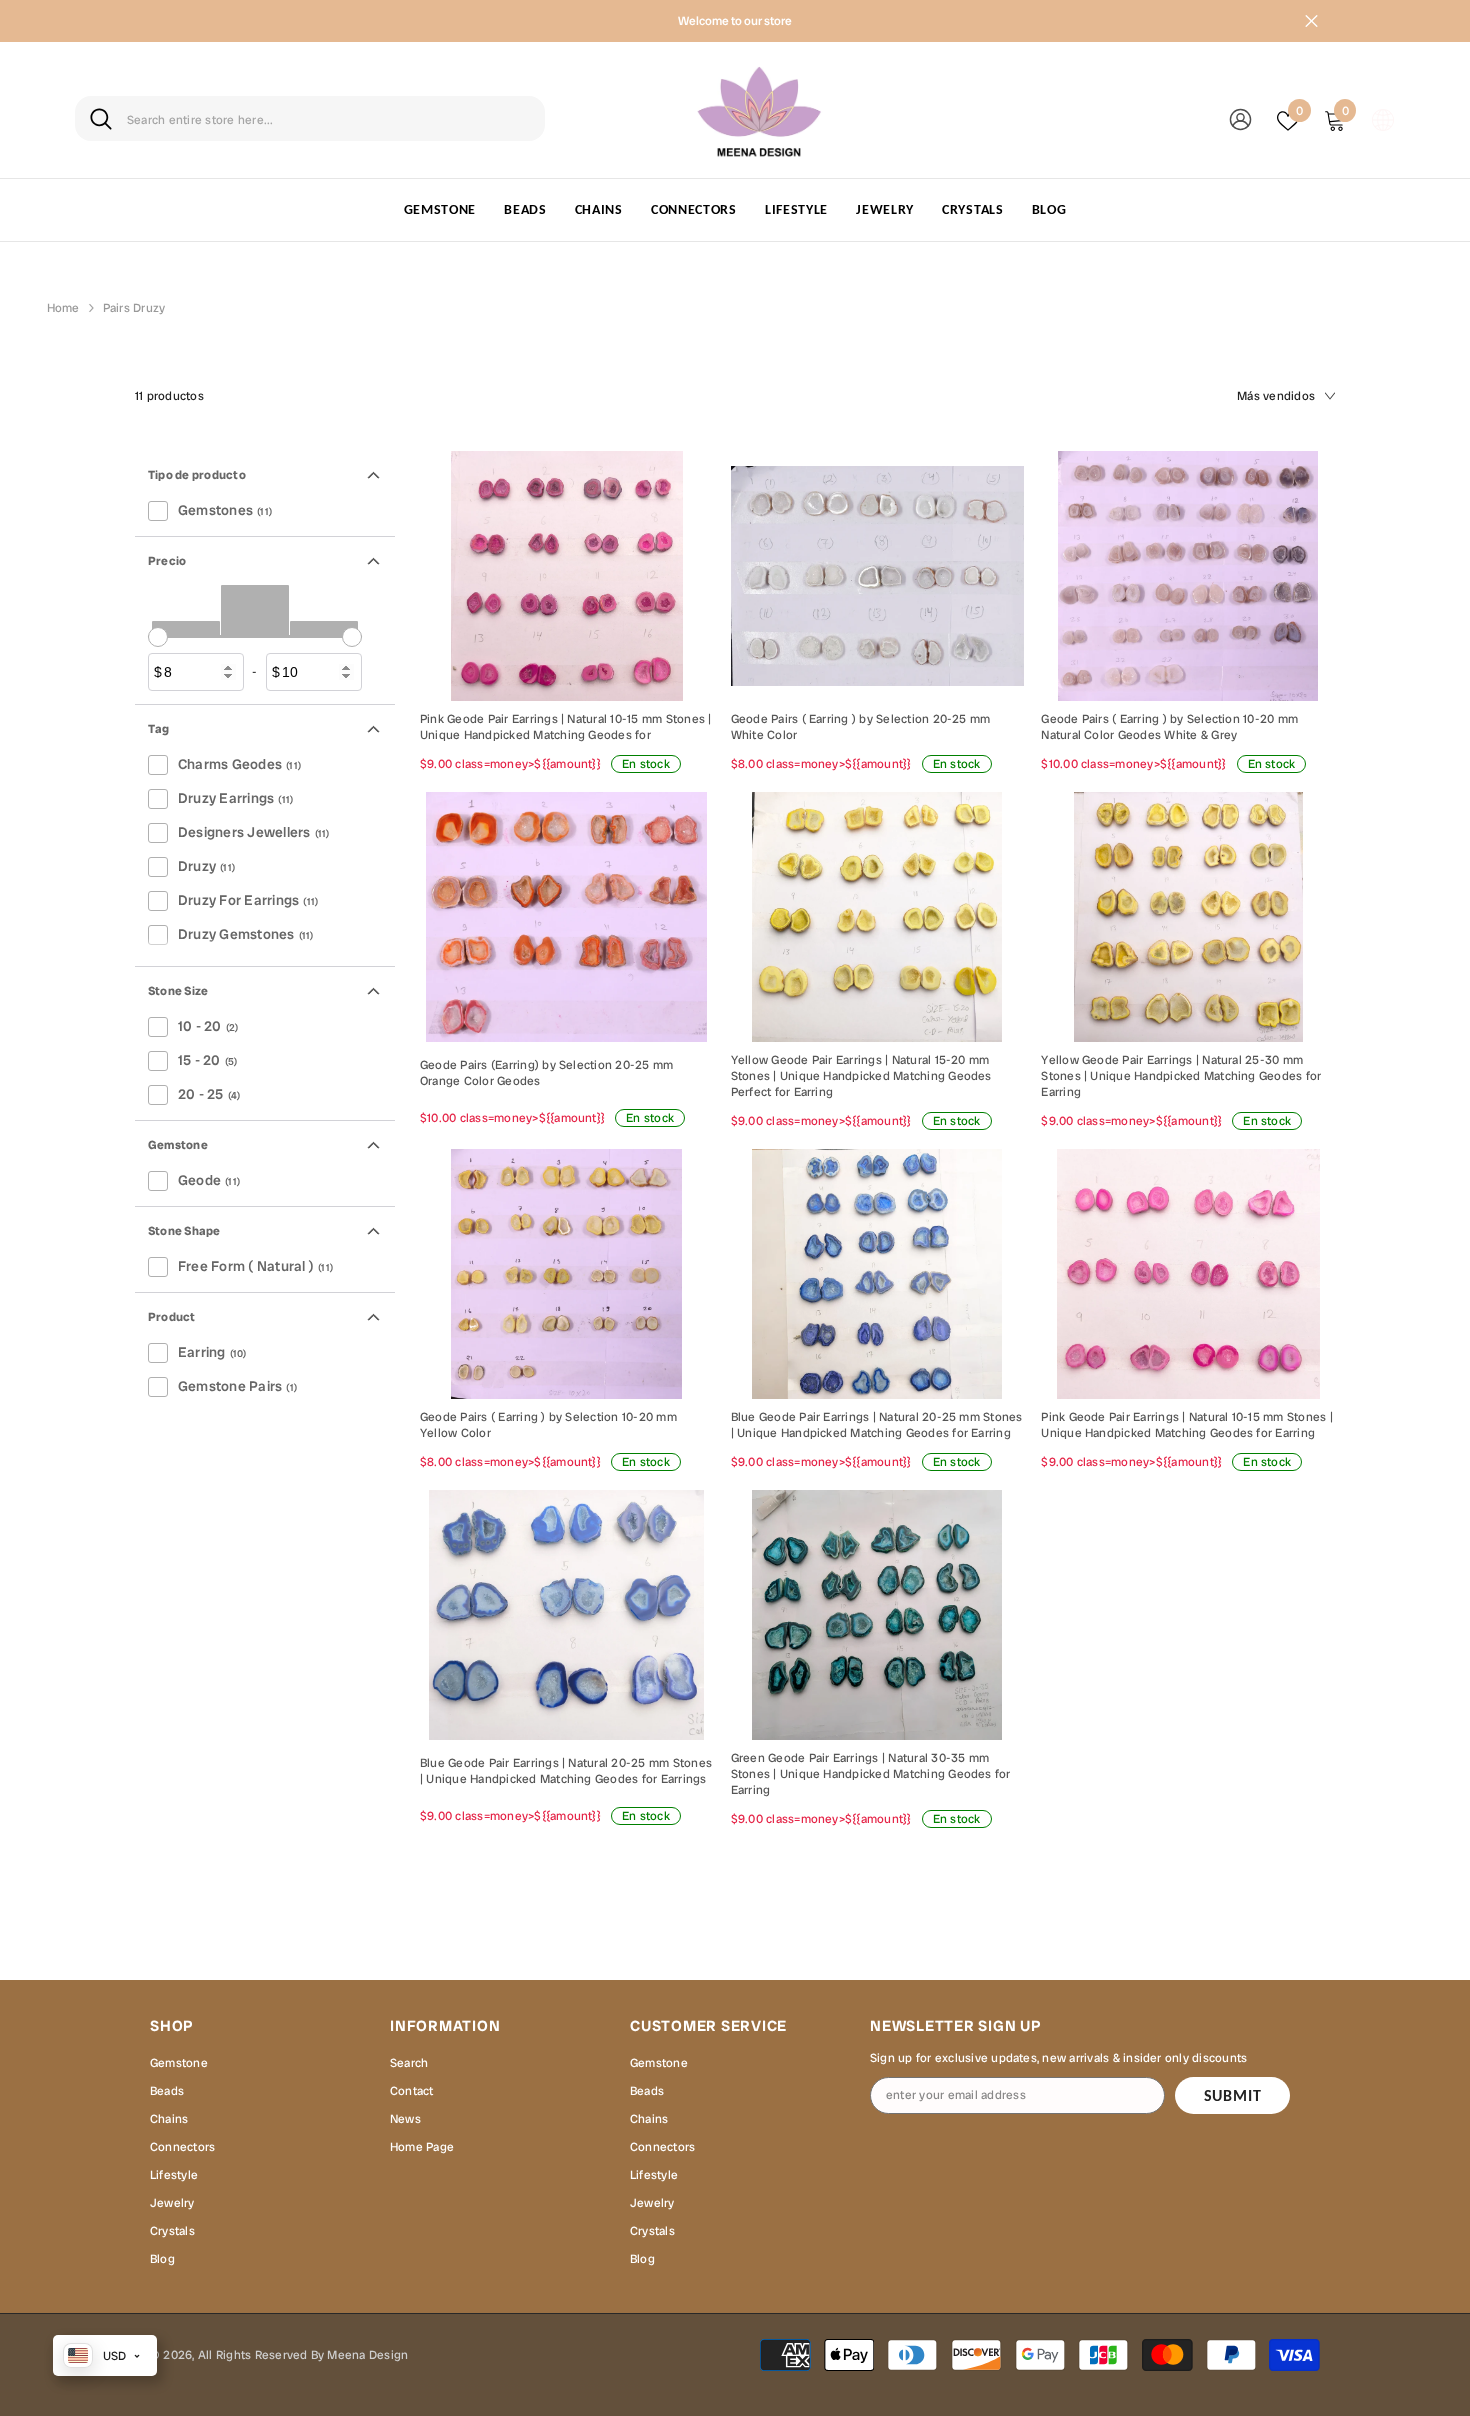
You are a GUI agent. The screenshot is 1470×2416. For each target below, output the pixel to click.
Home (63, 308)
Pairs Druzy (134, 308)
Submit (1233, 2095)
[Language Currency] (1383, 119)
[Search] (310, 118)
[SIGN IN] (1240, 118)
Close (1311, 21)
